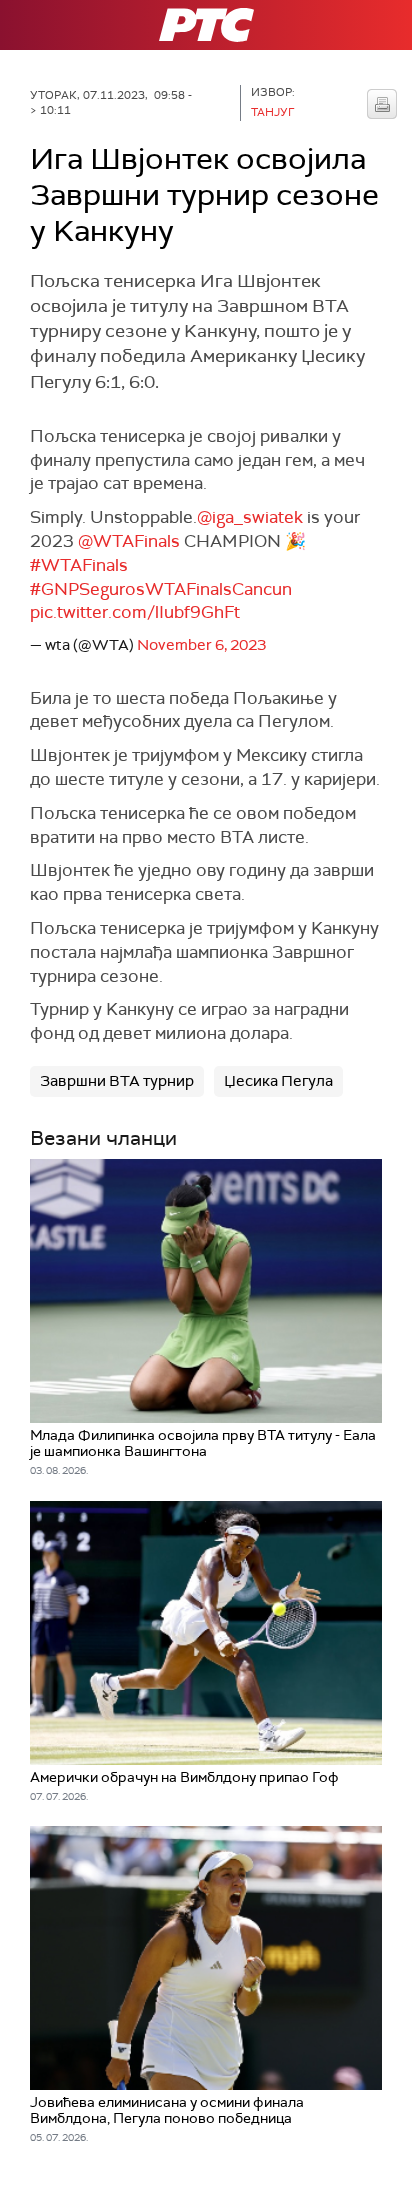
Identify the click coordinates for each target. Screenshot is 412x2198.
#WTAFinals (79, 565)
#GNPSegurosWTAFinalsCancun (161, 589)
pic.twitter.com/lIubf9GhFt (135, 612)
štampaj (382, 104)
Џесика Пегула (278, 1081)
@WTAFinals (129, 541)
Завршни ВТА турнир (117, 1081)
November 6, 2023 (201, 645)
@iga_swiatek (250, 517)
